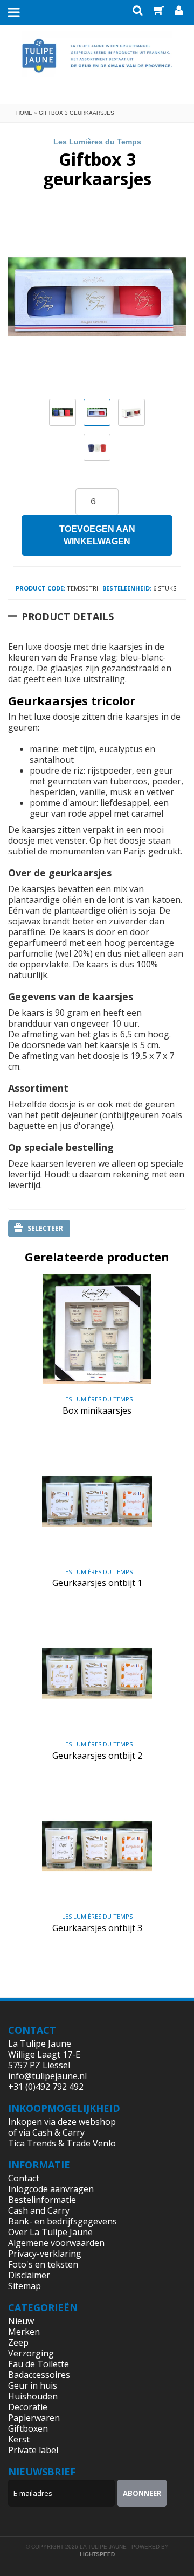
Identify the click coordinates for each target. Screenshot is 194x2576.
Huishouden (33, 2396)
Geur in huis (33, 2385)
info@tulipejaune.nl (47, 2076)
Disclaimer (29, 2275)
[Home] (97, 64)
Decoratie (28, 2407)
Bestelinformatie (42, 2200)
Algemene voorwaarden (56, 2243)
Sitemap (25, 2286)
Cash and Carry (39, 2210)
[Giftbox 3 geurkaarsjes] (63, 412)
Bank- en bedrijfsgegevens (63, 2221)
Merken (24, 2332)
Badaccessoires (39, 2375)
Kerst (19, 2439)
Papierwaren (34, 2418)
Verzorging (31, 2353)
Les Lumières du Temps (97, 142)
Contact (24, 2178)
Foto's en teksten (43, 2264)
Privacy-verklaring (45, 2254)
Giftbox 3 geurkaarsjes (77, 113)
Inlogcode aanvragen (51, 2189)
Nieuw (21, 2321)
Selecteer (45, 1228)
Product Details (68, 616)
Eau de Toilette (39, 2364)
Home (24, 113)
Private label (33, 2450)
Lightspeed (97, 2554)
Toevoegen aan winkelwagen (97, 535)
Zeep (18, 2342)
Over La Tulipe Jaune (50, 2232)
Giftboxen (28, 2428)
